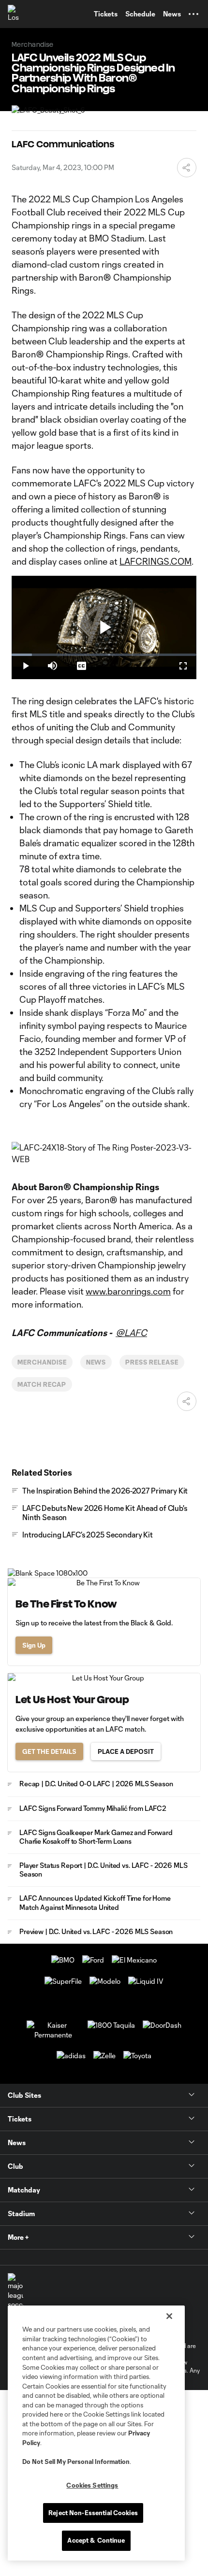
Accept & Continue (96, 2540)
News (96, 1362)
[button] (193, 14)
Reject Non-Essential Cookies (93, 2513)
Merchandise (42, 1362)
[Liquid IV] (146, 1981)
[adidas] (71, 2056)
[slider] (104, 655)
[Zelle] (104, 2056)
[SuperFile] (63, 1981)
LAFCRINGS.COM (156, 561)
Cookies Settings (92, 2485)
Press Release (152, 1362)
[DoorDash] (162, 2025)
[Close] (169, 2316)
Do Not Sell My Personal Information (76, 2462)
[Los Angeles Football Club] (17, 14)
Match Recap (42, 1384)
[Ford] (93, 1960)
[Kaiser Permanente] (53, 2035)
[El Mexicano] (134, 1960)
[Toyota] (137, 2056)
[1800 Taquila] (111, 2025)
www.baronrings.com (128, 1291)
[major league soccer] (15, 2291)
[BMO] (63, 1960)
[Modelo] (105, 1981)
